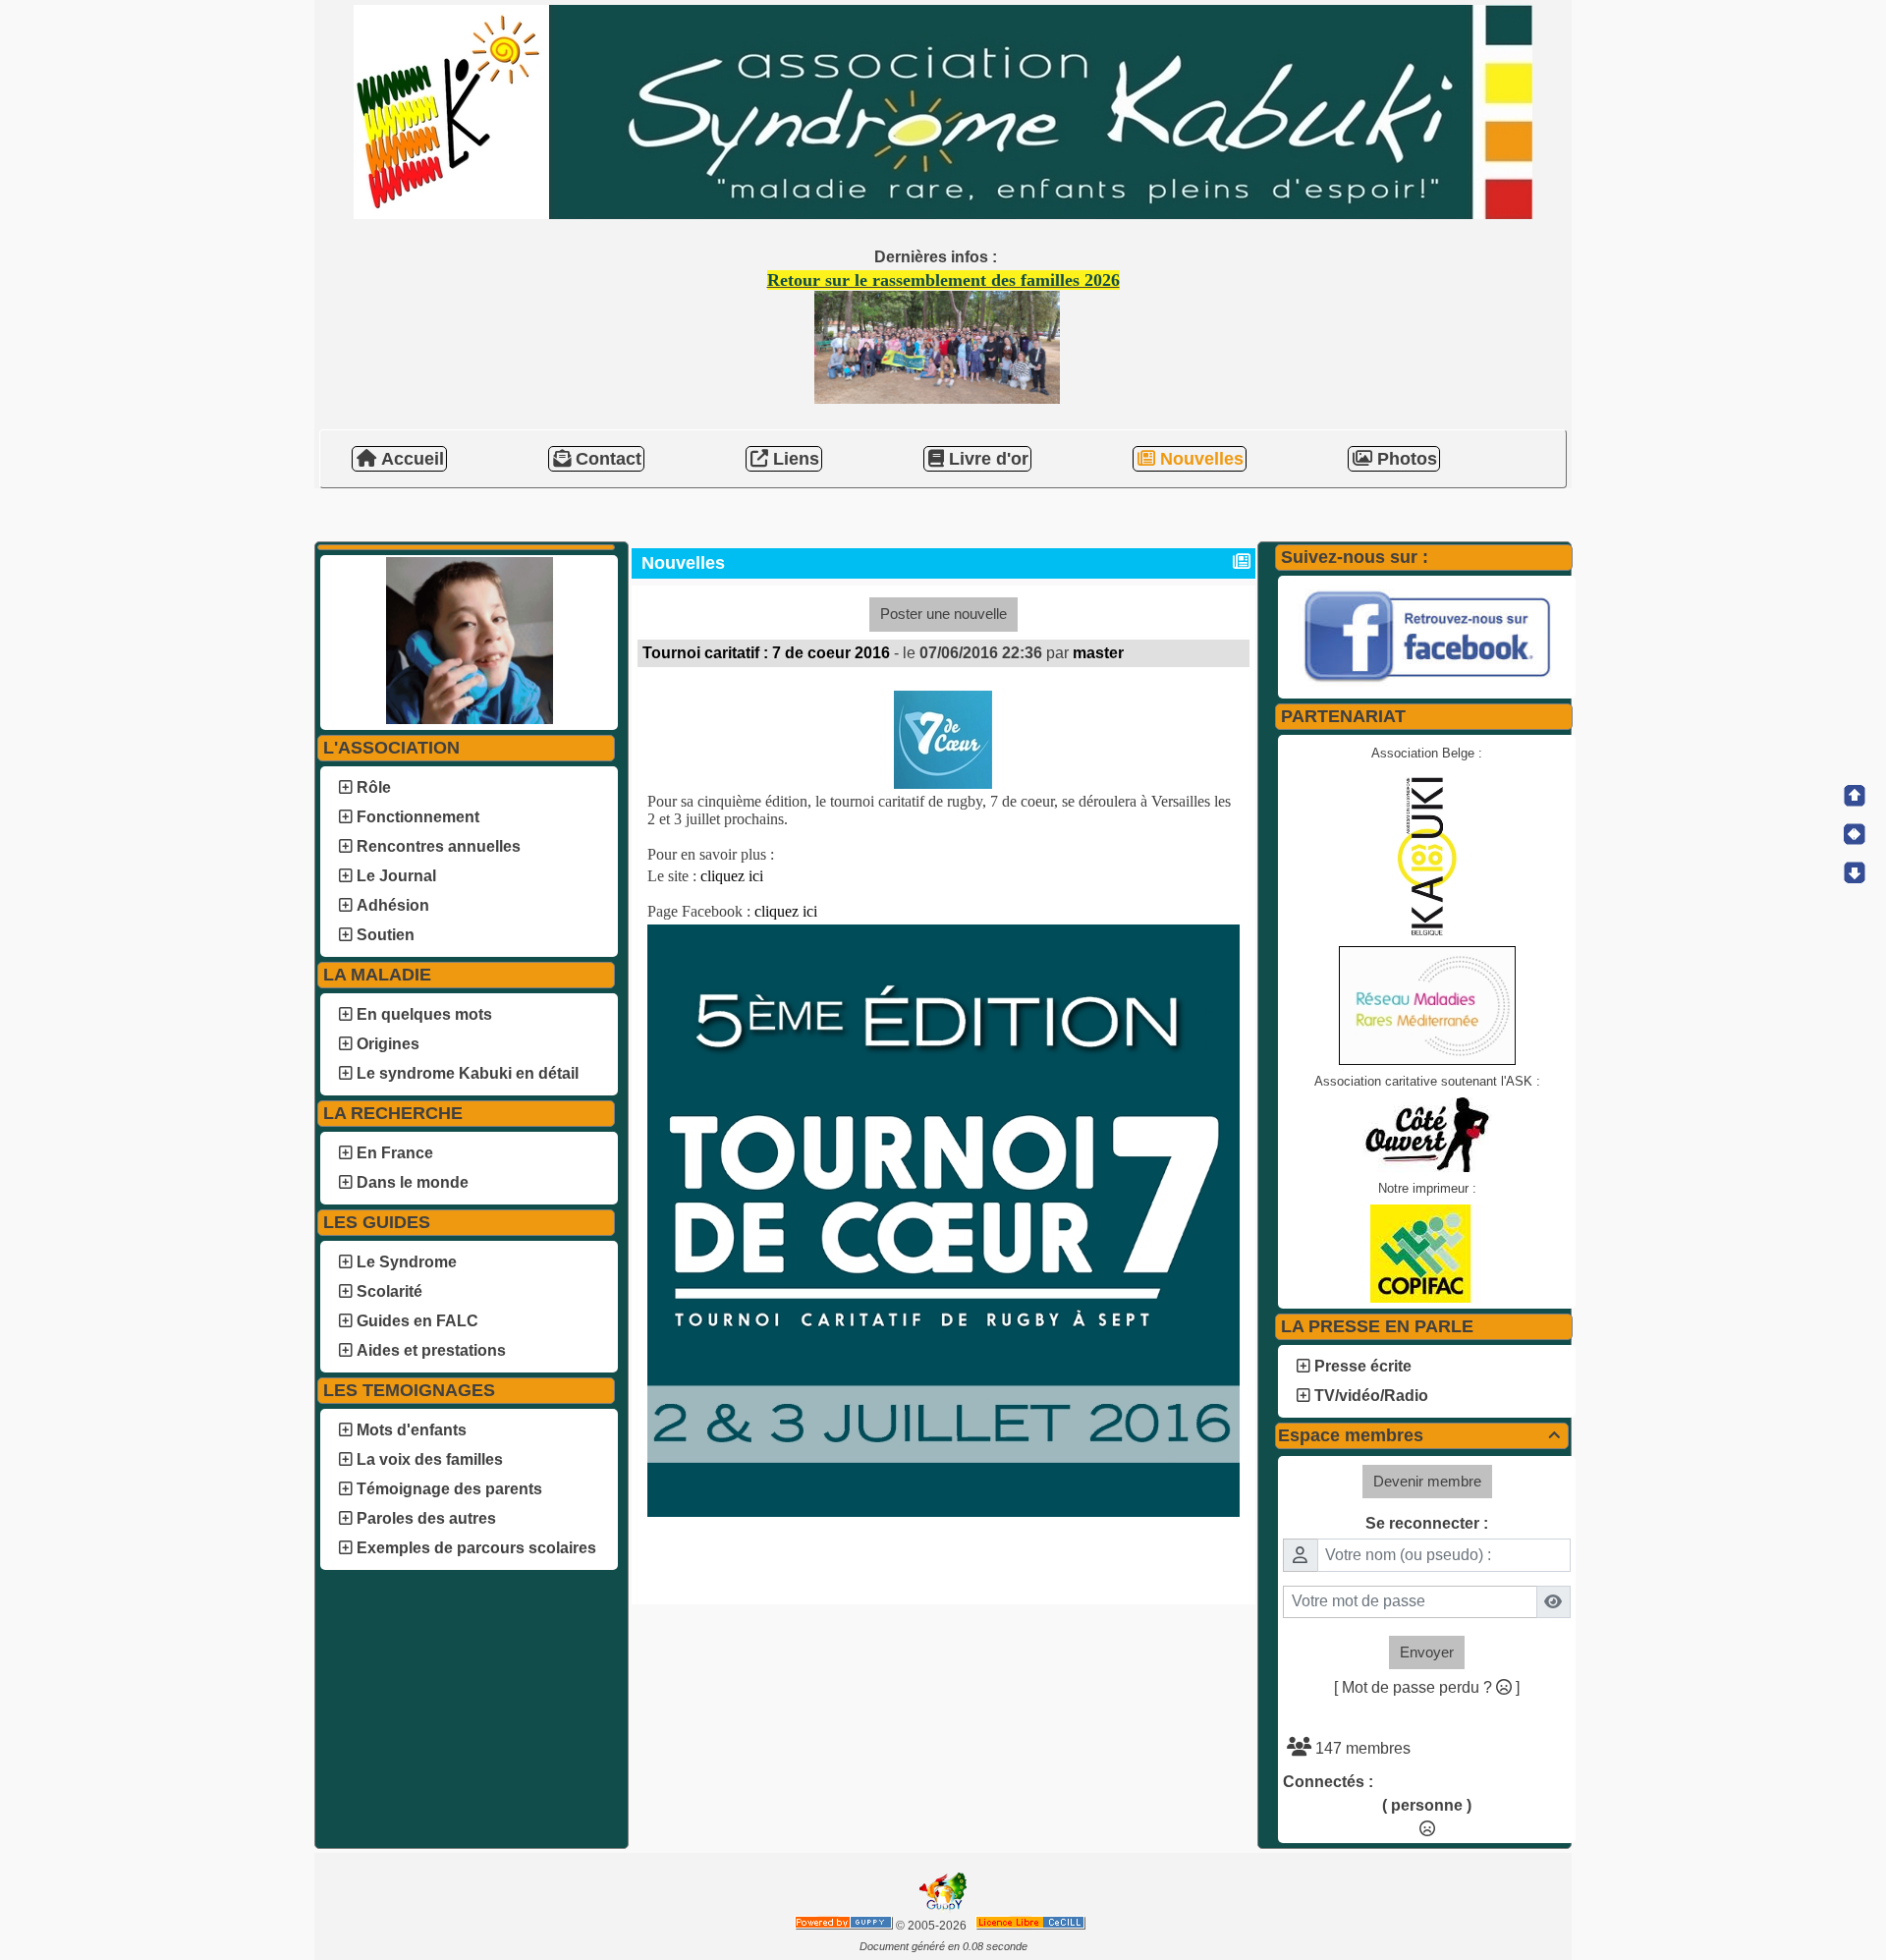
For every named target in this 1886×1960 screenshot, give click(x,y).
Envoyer (1427, 1652)
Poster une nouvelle (943, 614)
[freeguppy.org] (845, 1926)
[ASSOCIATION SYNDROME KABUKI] (943, 111)
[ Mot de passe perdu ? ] (1427, 1687)
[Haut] (1855, 796)
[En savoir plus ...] (1032, 1926)
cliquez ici (732, 876)
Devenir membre (1427, 1481)
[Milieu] (1855, 834)
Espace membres (1419, 1435)
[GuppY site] (943, 1909)
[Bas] (1855, 872)
